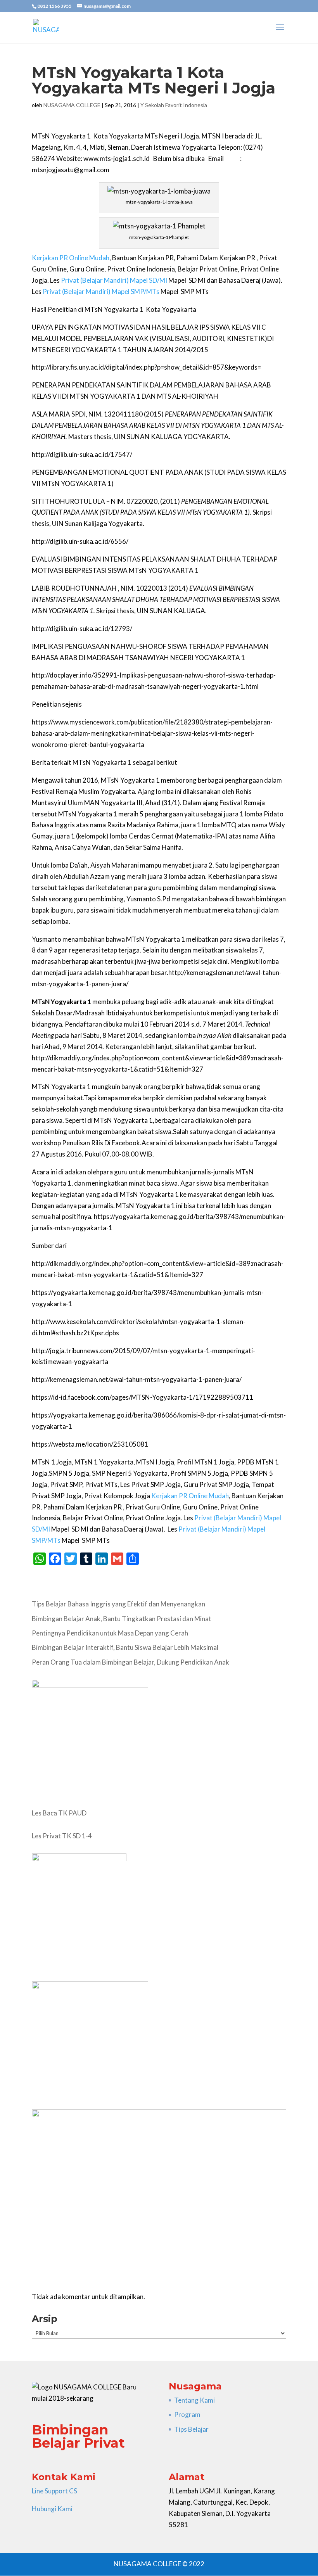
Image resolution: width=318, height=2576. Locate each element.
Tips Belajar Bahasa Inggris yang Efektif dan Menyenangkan (118, 1604)
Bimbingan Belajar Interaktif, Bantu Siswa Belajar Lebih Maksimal (125, 1647)
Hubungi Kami (52, 2509)
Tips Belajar (191, 2429)
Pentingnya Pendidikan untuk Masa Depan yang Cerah (110, 1633)
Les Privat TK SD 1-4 (62, 1836)
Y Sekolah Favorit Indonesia (174, 105)
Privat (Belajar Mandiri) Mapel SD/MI (114, 280)
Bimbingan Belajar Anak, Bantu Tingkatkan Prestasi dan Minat (122, 1619)
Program (187, 2414)
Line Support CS (54, 2491)
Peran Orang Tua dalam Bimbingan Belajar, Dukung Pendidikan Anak (130, 1662)
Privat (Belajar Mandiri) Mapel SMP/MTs (101, 291)
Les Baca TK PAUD (59, 1813)
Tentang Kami (194, 2400)
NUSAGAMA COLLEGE (72, 105)
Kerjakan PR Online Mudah (71, 258)
